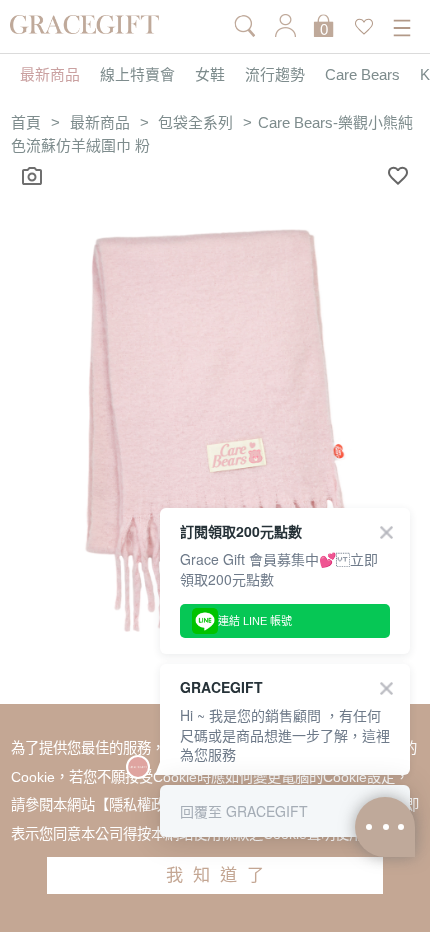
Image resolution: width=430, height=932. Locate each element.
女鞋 (210, 75)
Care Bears (362, 75)
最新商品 (50, 75)
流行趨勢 (275, 75)
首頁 (26, 123)
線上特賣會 (137, 75)
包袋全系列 (195, 123)
